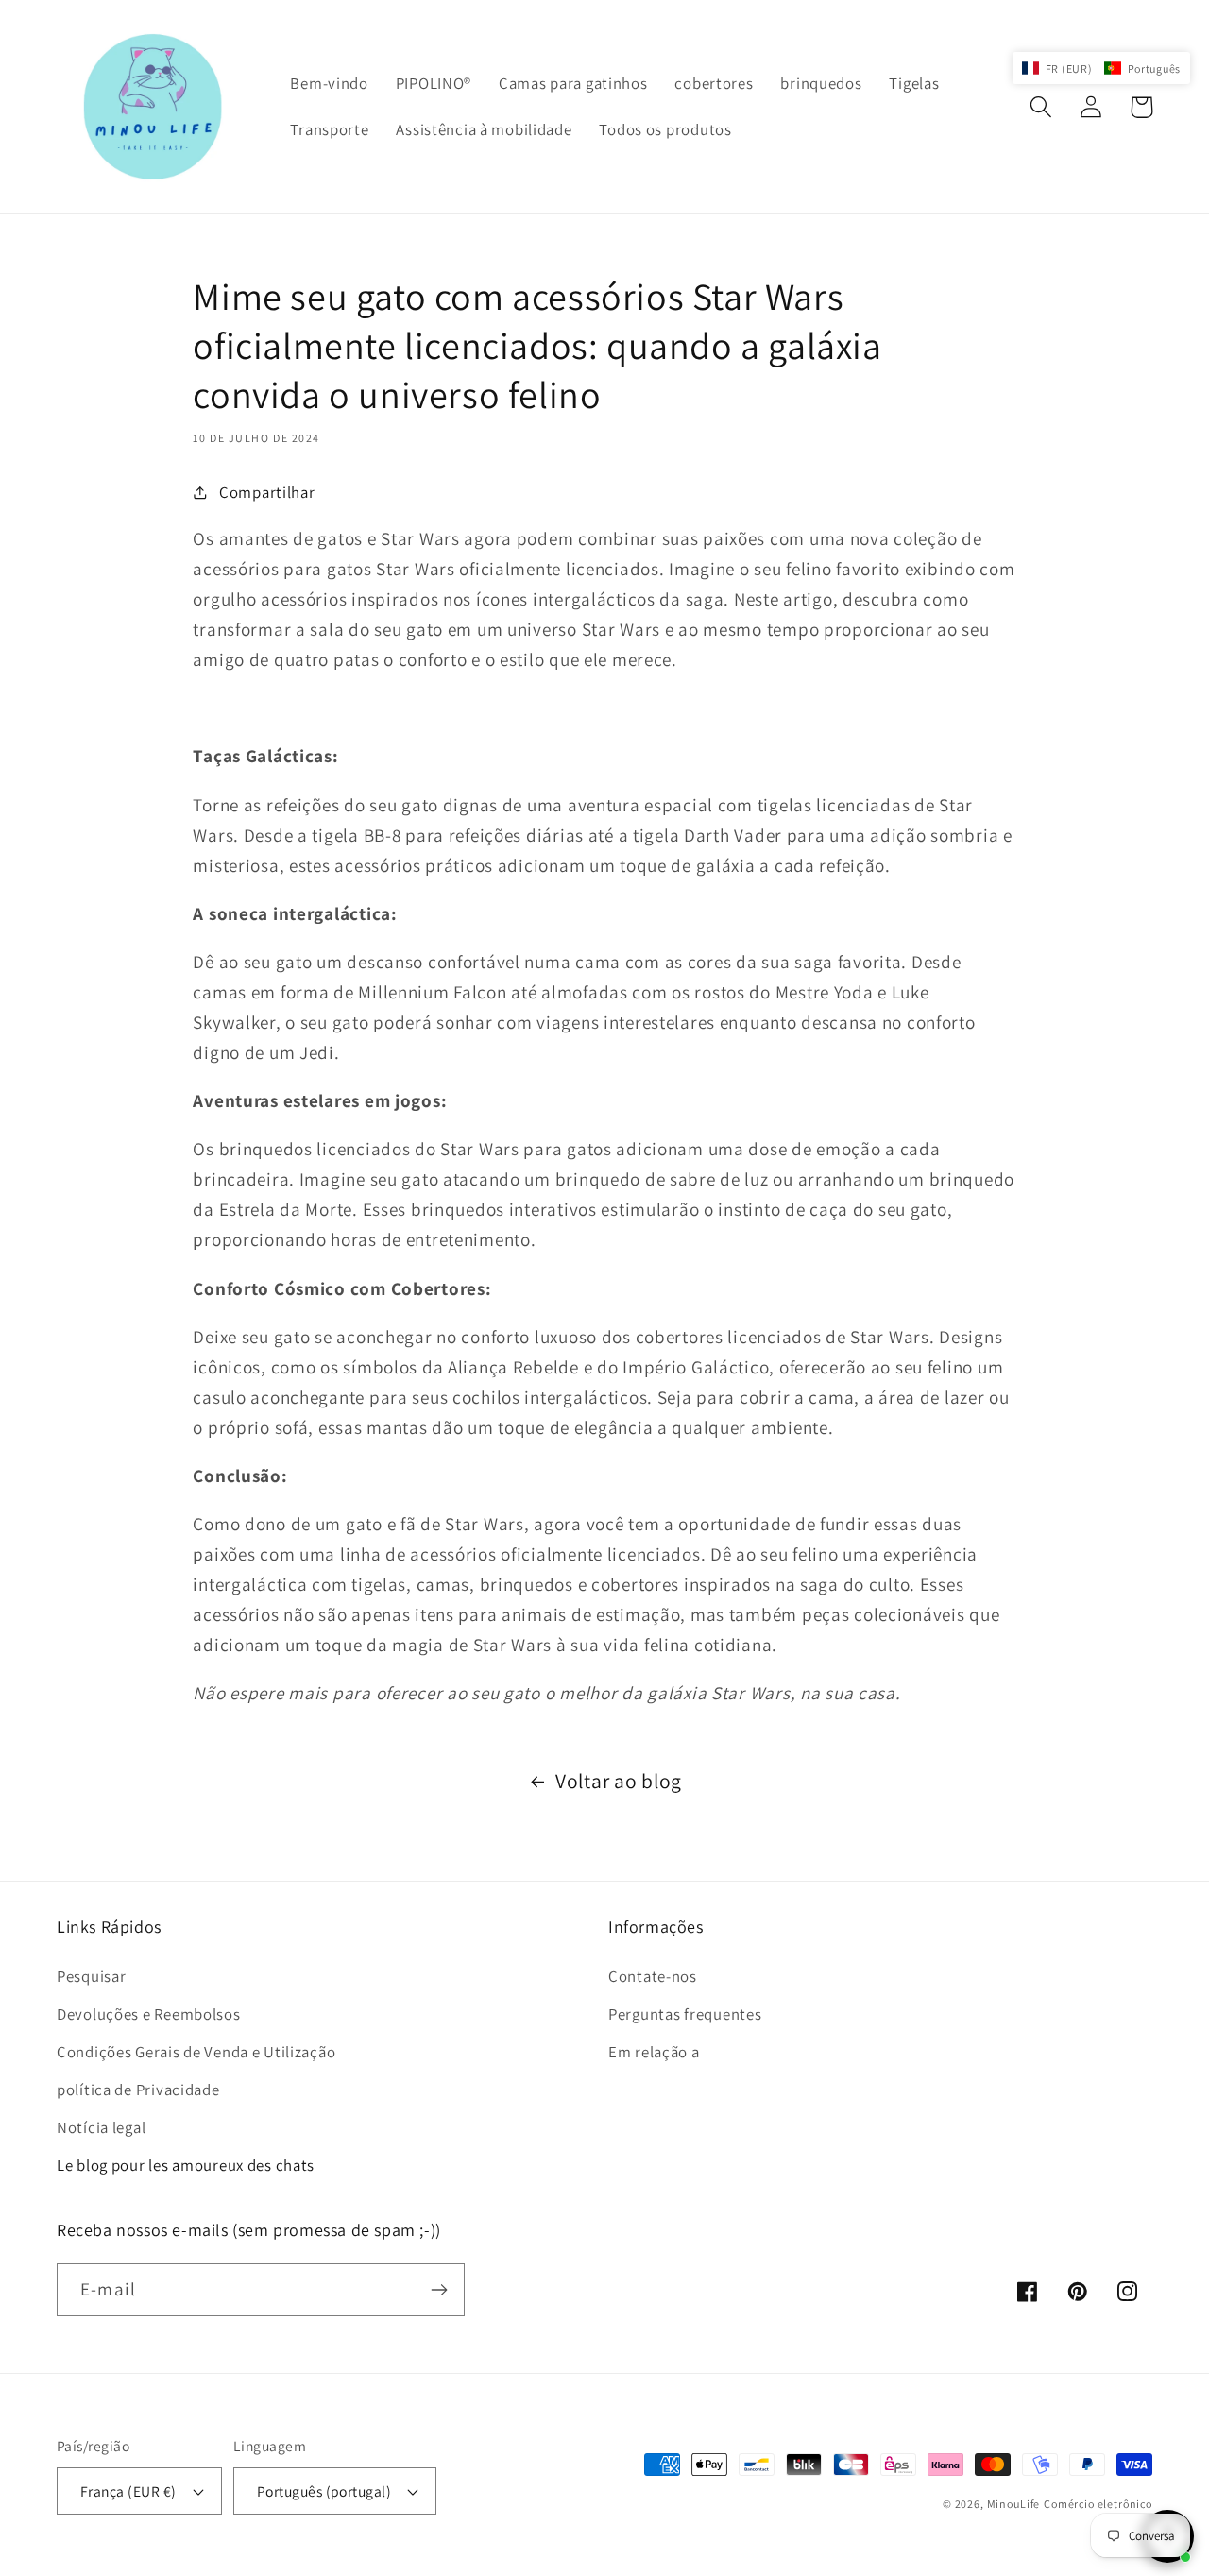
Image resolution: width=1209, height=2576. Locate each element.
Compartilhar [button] (267, 492)
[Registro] (439, 2290)
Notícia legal (101, 2127)
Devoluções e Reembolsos (149, 2014)
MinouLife (1014, 2504)
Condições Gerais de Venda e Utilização (196, 2052)
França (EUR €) (128, 2491)
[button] (1041, 107)
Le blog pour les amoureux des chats (186, 2165)
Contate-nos (653, 1976)
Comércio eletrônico (1098, 2504)
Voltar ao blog (619, 1781)
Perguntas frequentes (685, 2014)
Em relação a (654, 2052)
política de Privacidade (138, 2090)
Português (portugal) (324, 2491)
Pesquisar (91, 1976)
